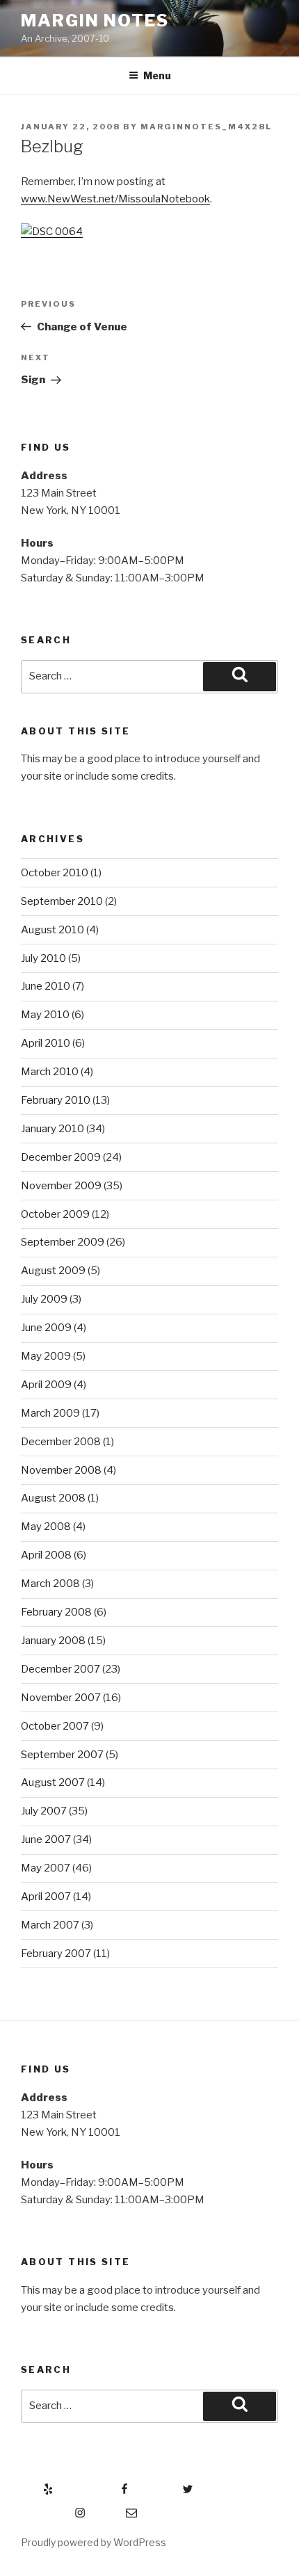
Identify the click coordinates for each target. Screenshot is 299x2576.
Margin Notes (95, 21)
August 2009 (53, 1271)
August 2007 (53, 1782)
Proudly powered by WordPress (94, 2542)
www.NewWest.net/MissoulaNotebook (115, 199)
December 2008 (61, 1442)
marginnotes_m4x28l (206, 127)
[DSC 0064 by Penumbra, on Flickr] (52, 232)
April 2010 (46, 1043)
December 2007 (60, 1669)
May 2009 (46, 1356)
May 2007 (46, 1868)
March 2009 (50, 1413)
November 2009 (61, 1186)
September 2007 (62, 1755)
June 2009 (46, 1328)
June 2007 (46, 1840)
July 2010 (43, 958)
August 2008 (53, 1498)
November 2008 (61, 1470)
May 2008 (46, 1527)
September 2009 (63, 1242)
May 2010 (45, 1015)
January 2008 (53, 1641)
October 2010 (55, 873)
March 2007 (50, 1925)
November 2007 (61, 1698)
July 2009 (44, 1299)
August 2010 (52, 930)
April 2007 (46, 1897)
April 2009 (46, 1385)
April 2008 (46, 1555)
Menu (157, 75)
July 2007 (44, 1811)
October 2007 (55, 1726)
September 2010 (62, 901)
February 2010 (56, 1100)
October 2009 (55, 1214)
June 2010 (46, 986)
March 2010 (50, 1072)
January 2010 (52, 1129)
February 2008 (56, 1612)
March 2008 (50, 1584)
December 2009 (61, 1157)
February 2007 (56, 1954)
